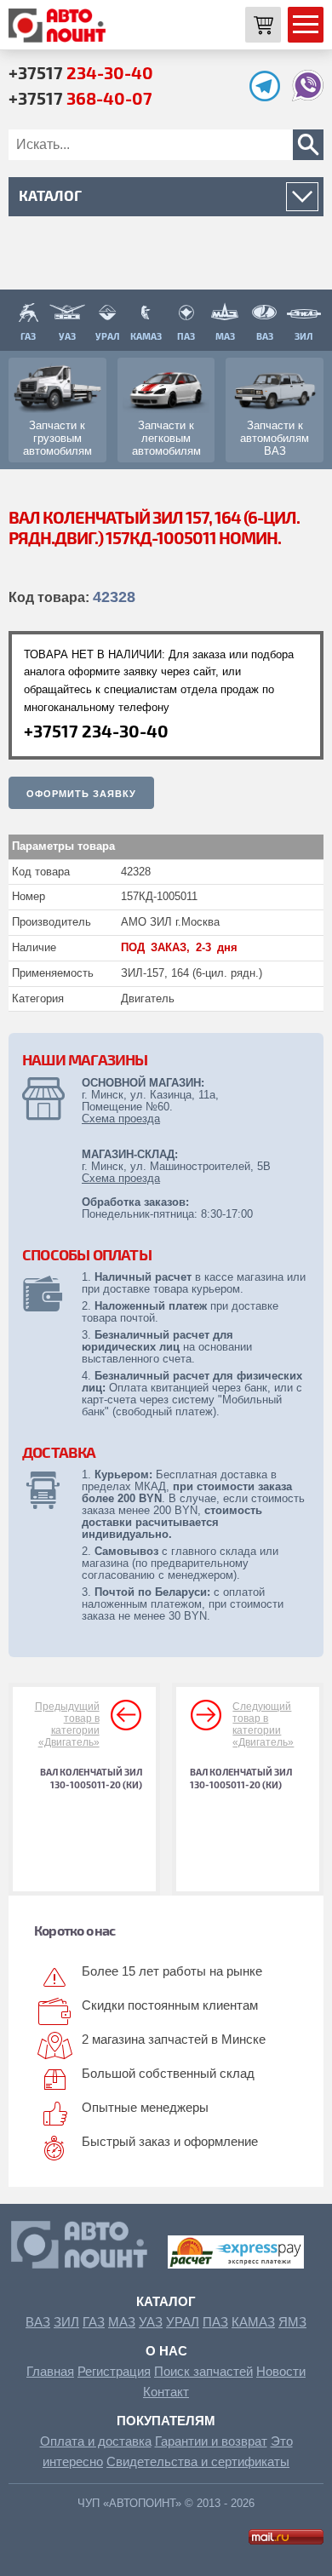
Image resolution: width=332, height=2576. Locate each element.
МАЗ (122, 2322)
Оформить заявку (81, 794)
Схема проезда (121, 1119)
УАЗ (151, 2322)
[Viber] (308, 97)
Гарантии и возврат (211, 2441)
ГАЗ (94, 2322)
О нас (166, 2351)
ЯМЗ (292, 2322)
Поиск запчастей (203, 2371)
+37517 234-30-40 (96, 731)
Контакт (166, 2392)
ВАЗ (38, 2322)
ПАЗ (215, 2322)
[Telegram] (269, 97)
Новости (281, 2371)
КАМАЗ (253, 2322)
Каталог (166, 2301)
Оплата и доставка (96, 2441)
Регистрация (114, 2371)
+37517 (81, 72)
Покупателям (166, 2421)
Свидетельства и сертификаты (198, 2461)
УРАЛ (183, 2322)
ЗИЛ (66, 2322)
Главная (50, 2371)
